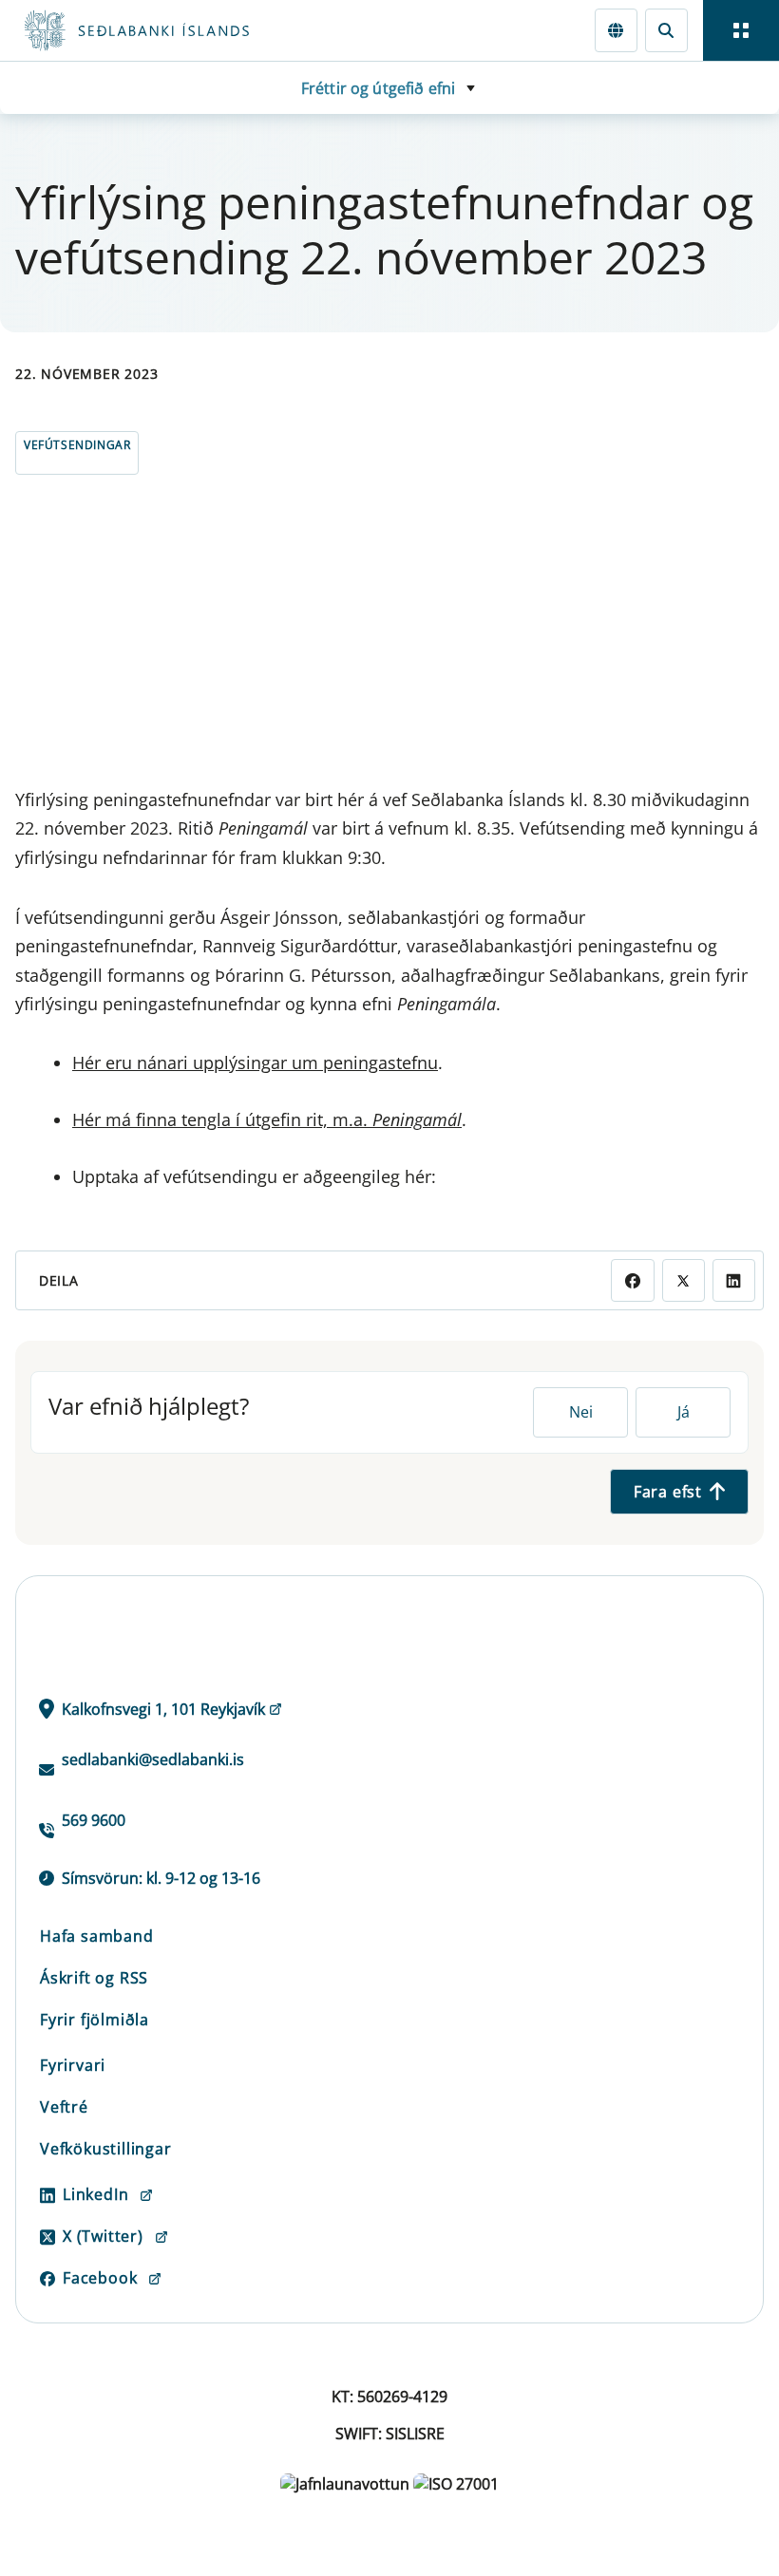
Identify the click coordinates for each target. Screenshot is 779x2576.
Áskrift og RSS (94, 1978)
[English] (616, 30)
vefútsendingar (77, 445)
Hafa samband (97, 1936)
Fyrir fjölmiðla (95, 2020)
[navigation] (741, 30)
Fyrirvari (73, 2065)
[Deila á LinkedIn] (734, 1280)
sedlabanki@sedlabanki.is (153, 1759)
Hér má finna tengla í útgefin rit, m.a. (267, 1119)
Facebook (100, 2278)
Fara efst (668, 1492)
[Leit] (666, 30)
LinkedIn (95, 2194)
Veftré (64, 2107)
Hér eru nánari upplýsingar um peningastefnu (255, 1062)
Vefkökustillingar (106, 2149)
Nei (581, 1412)
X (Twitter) (103, 2236)
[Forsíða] (205, 30)
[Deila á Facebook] (632, 1280)
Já (684, 1412)
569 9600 (94, 1820)
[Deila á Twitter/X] (684, 1280)
